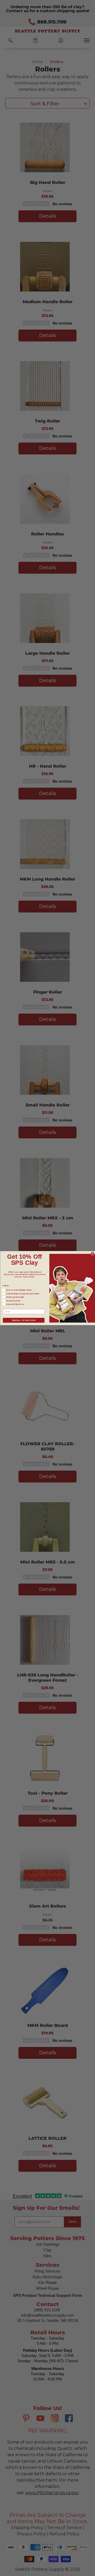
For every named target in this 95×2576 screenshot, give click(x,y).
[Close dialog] (92, 1253)
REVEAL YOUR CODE (23, 1320)
